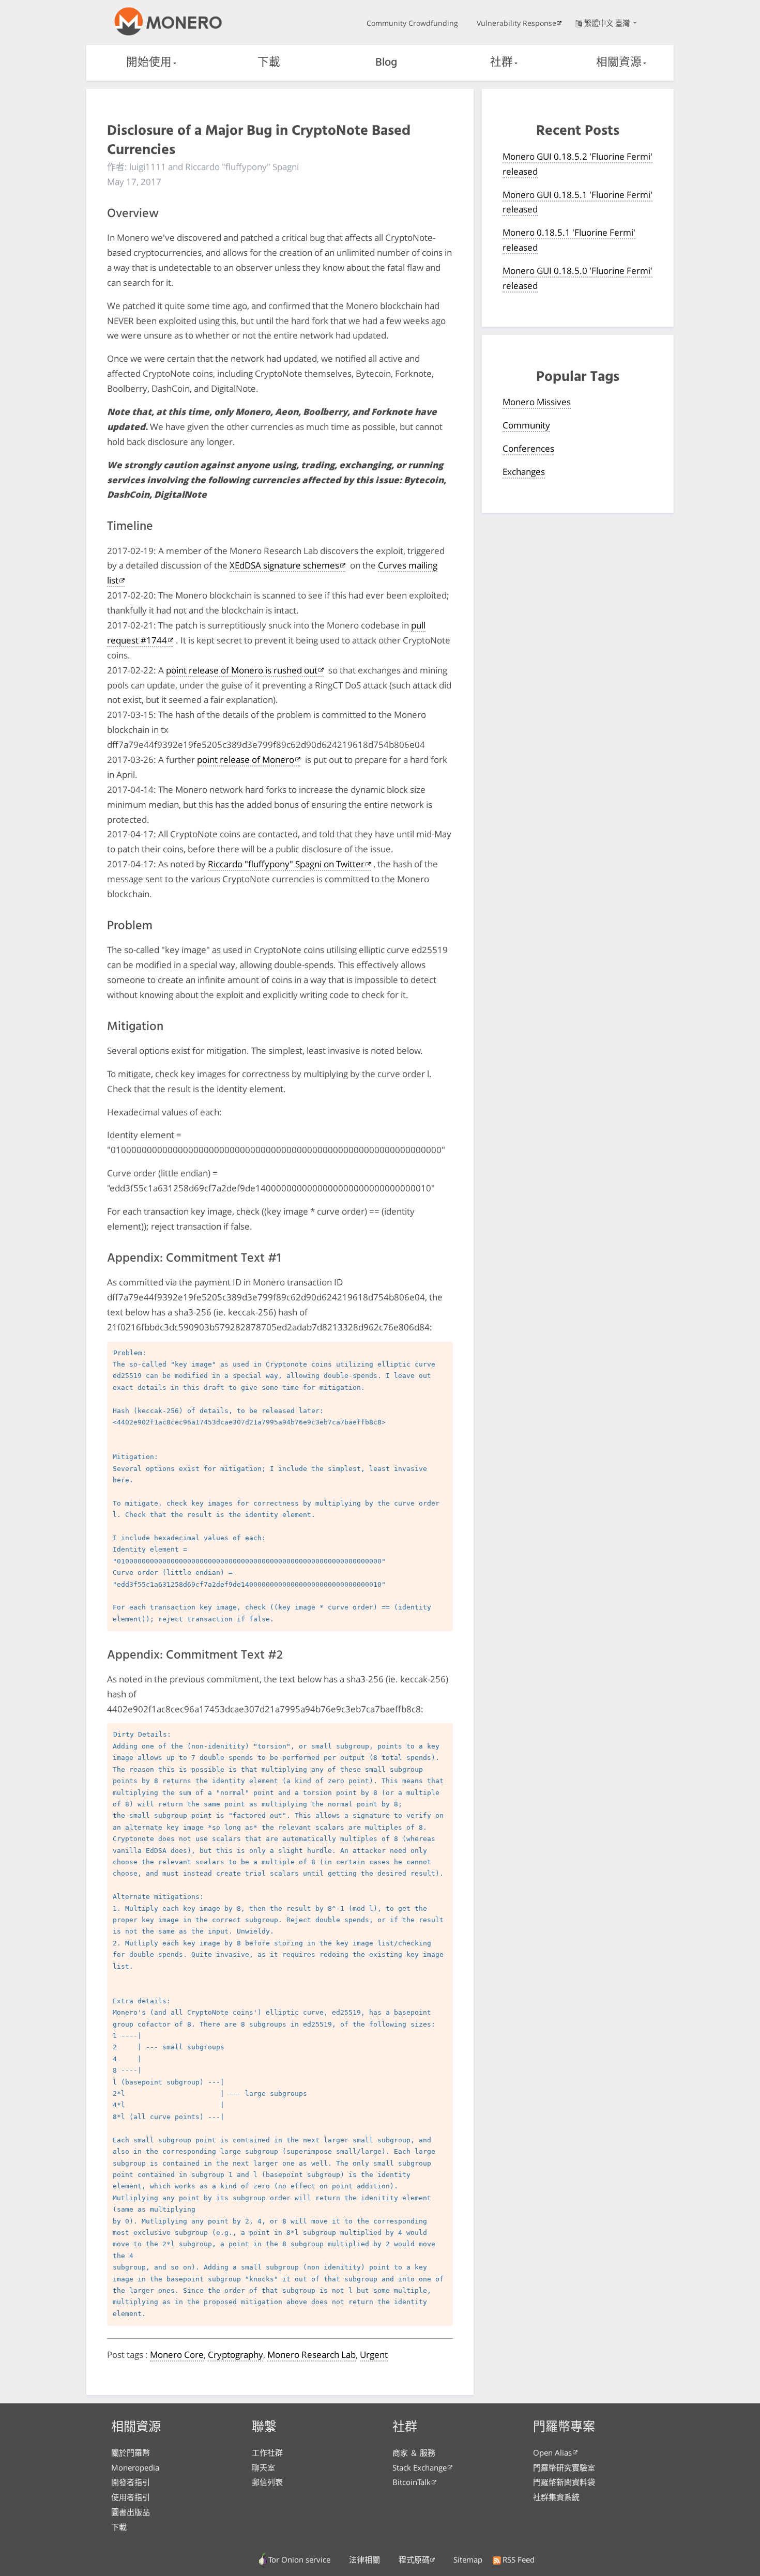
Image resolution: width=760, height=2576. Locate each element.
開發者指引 (131, 2482)
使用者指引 (131, 2497)
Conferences (528, 448)
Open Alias (552, 2452)
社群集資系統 (556, 2497)
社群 (501, 63)
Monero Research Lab (311, 2355)
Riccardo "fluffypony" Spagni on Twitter (286, 864)
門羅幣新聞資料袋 (564, 2482)
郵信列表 (267, 2482)
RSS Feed (519, 2559)
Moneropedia (135, 2467)
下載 (269, 63)
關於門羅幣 (131, 2452)
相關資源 (619, 63)
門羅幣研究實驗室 (564, 2467)
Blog (386, 63)
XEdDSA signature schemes (284, 565)
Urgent (374, 2355)
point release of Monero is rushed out (242, 670)
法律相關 (364, 2559)
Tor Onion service (299, 2559)
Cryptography (235, 2355)
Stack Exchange (420, 2467)
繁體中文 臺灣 (608, 23)
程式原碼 (414, 2559)
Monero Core (177, 2355)
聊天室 (263, 2467)
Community (526, 425)
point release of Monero (246, 760)
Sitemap (468, 2559)
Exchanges (524, 472)
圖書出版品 (131, 2512)
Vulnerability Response (516, 23)
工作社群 (267, 2452)
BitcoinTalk (412, 2482)
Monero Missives (537, 402)
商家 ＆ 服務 (414, 2452)
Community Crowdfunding (412, 23)
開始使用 (149, 63)
